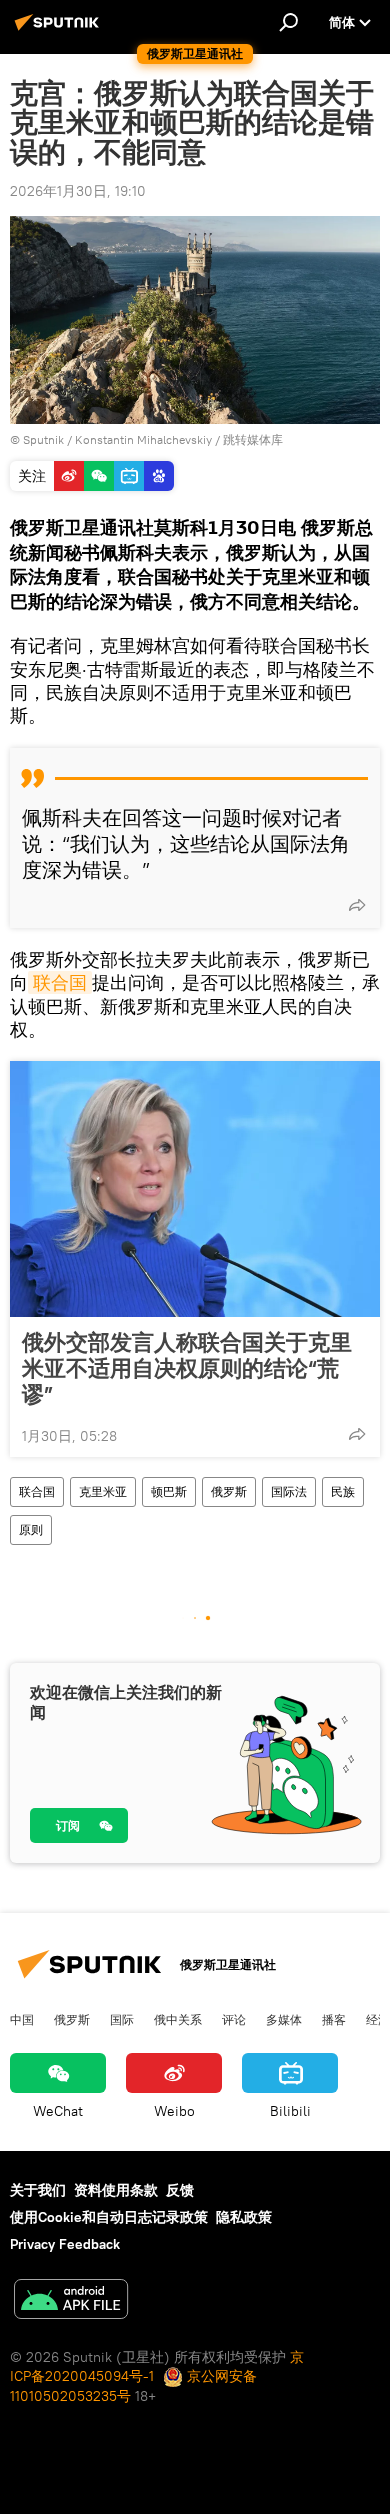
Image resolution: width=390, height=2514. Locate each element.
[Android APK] (71, 2301)
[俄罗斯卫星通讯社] (60, 30)
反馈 (180, 2190)
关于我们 (38, 2190)
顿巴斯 (169, 1491)
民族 (343, 1491)
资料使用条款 (116, 2190)
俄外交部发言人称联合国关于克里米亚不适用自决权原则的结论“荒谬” (187, 1368)
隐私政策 (244, 2217)
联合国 (60, 982)
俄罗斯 (229, 1491)
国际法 (289, 1491)
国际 (122, 2019)
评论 (234, 2019)
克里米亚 (103, 1491)
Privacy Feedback (65, 2244)
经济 (378, 2019)
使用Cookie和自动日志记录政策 (109, 2217)
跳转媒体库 (253, 439)
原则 (31, 1529)
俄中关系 (178, 2019)
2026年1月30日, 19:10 (78, 191)
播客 (334, 2019)
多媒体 (284, 2019)
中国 (22, 2019)
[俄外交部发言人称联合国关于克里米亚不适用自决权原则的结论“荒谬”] (195, 1189)
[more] (357, 905)
